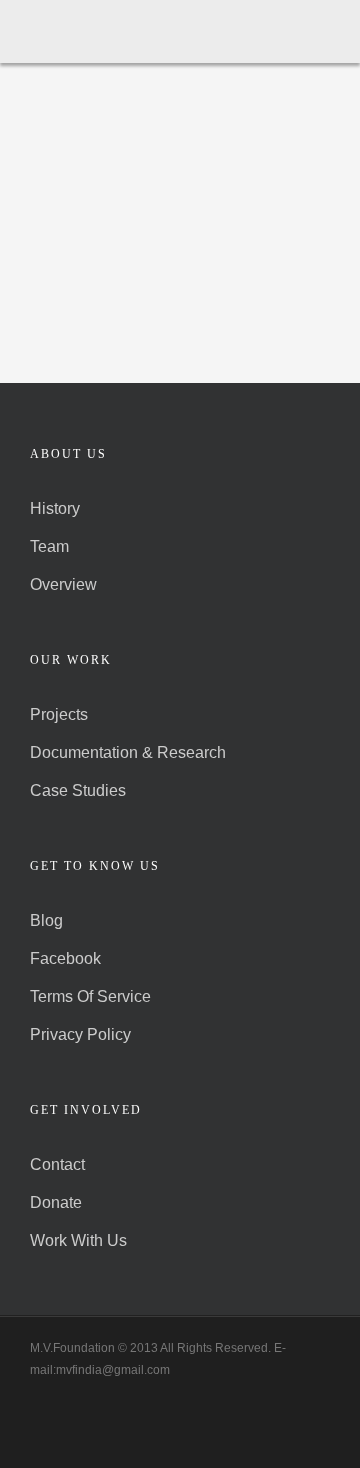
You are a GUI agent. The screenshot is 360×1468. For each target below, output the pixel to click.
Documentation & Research (128, 752)
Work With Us (78, 1240)
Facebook (65, 958)
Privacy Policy (80, 1034)
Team (49, 546)
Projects (59, 714)
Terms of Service (90, 996)
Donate (56, 1202)
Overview (63, 584)
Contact (57, 1164)
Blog (46, 920)
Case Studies (78, 790)
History (55, 508)
